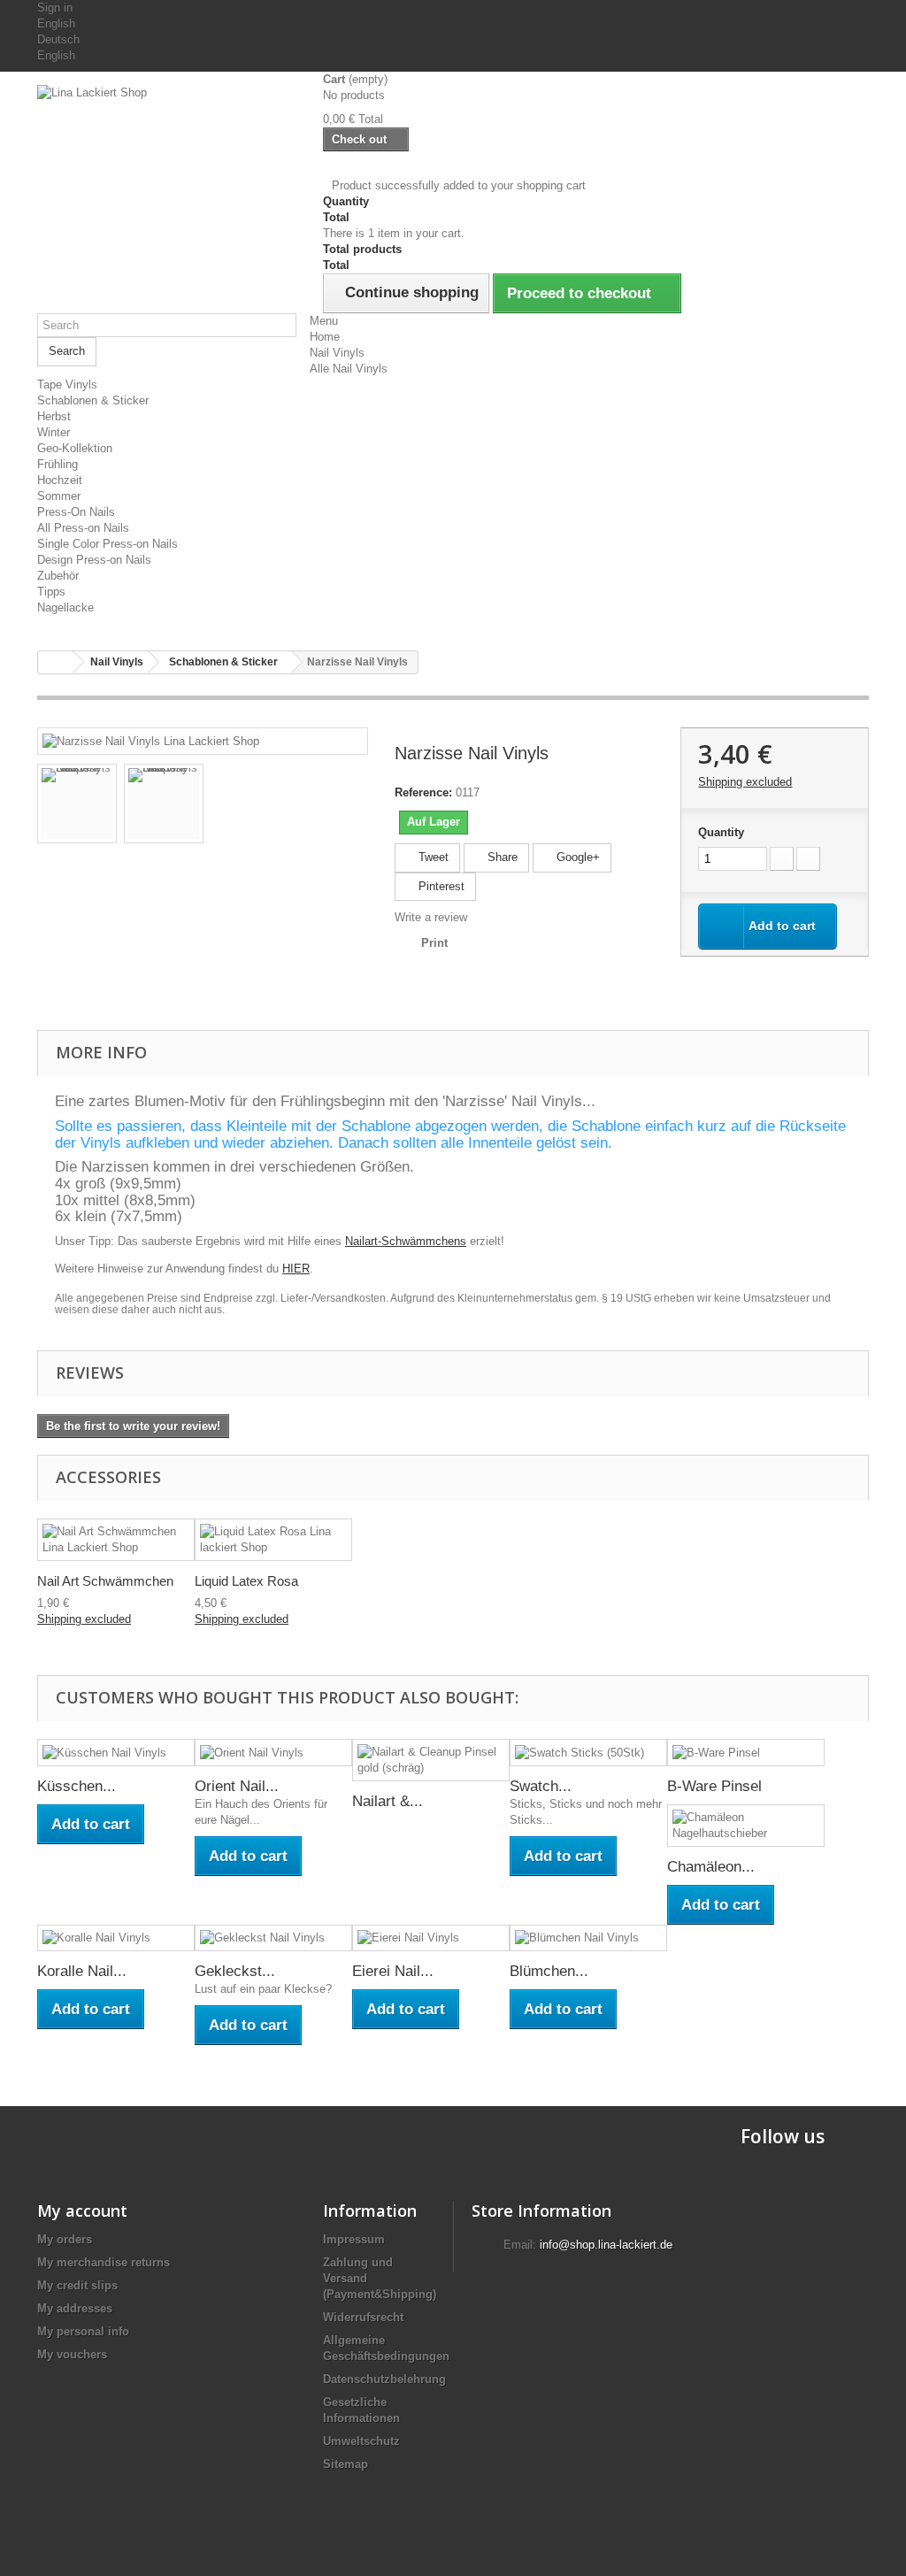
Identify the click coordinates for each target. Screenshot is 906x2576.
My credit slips (77, 2285)
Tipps (51, 592)
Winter (54, 432)
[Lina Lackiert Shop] (167, 178)
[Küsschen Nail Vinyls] (116, 1753)
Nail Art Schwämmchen (105, 1581)
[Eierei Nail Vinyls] (431, 1938)
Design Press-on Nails (94, 560)
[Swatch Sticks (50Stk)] (588, 1753)
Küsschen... (77, 1786)
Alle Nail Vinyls (349, 369)
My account (82, 2211)
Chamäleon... (711, 1867)
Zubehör (58, 576)
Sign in (55, 8)
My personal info (83, 2331)
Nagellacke (65, 607)
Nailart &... (388, 1801)
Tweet (432, 857)
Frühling (58, 464)
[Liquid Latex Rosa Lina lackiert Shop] (273, 1540)
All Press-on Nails (83, 528)
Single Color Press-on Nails (107, 544)
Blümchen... (549, 1971)
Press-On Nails (76, 512)
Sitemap (346, 2464)
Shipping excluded (745, 782)
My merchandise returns (104, 2262)
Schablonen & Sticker (93, 400)
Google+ (576, 857)
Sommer (59, 496)
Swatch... (541, 1786)
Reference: (423, 792)
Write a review (431, 917)
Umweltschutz (361, 2441)
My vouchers (72, 2354)
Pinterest (440, 886)
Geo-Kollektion (75, 448)
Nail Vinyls (337, 353)
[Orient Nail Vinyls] (273, 1753)
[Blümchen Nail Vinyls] (588, 1938)
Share (501, 857)
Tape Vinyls (67, 384)
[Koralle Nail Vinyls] (116, 1938)
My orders (65, 2239)
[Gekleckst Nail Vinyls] (273, 1938)
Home (325, 337)
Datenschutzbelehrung (384, 2379)
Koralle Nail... (82, 1971)
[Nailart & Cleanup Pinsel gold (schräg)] (431, 1760)
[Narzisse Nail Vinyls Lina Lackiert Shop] (151, 740)
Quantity (721, 832)
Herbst (54, 416)
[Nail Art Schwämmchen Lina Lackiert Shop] (116, 1540)
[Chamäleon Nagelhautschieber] (746, 1826)
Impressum (354, 2239)
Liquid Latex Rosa (246, 1581)
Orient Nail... (237, 1786)
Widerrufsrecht (363, 2317)
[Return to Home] (56, 662)
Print (434, 943)
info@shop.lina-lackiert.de (606, 2245)
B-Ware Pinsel (714, 1786)
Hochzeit (60, 480)
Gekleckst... (235, 1971)
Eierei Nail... (393, 1971)
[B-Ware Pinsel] (746, 1753)
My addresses (75, 2308)
